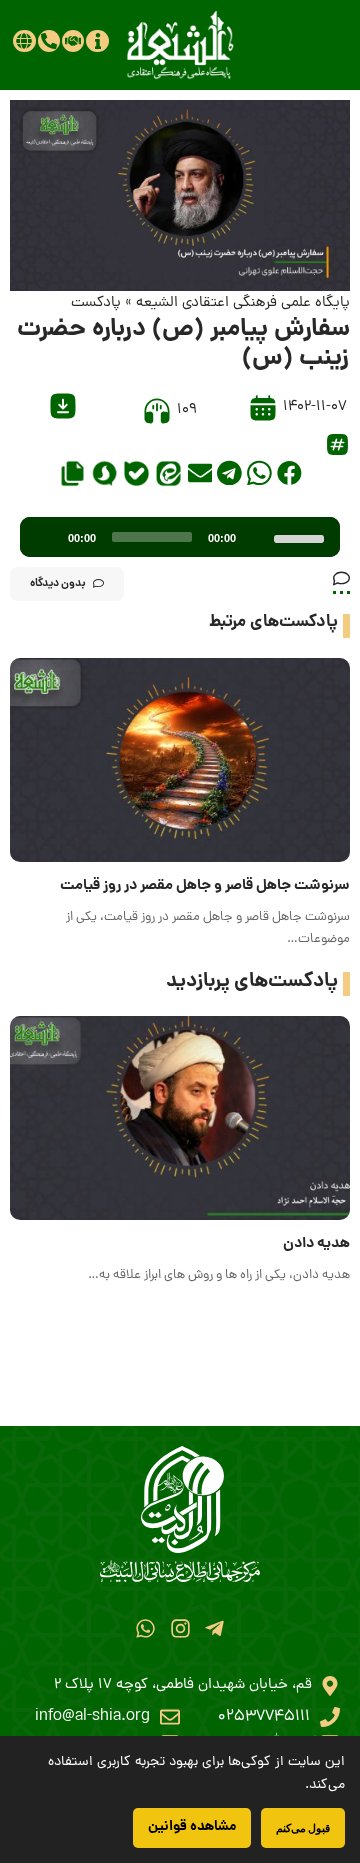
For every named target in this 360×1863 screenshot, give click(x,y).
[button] (289, 472)
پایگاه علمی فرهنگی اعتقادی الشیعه (243, 303)
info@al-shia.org (92, 1717)
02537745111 (264, 1717)
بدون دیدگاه (58, 583)
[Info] (97, 41)
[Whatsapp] (145, 1628)
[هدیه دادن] (180, 1118)
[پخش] (46, 537)
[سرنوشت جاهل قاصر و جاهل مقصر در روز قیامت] (180, 760)
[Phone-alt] (49, 41)
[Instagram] (179, 1628)
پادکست (96, 303)
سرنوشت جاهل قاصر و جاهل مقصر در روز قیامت (205, 886)
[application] (180, 537)
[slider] (302, 537)
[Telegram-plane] (214, 1628)
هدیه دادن (316, 1244)
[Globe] (24, 41)
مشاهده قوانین (192, 1827)
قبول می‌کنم (303, 1827)
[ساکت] (258, 537)
